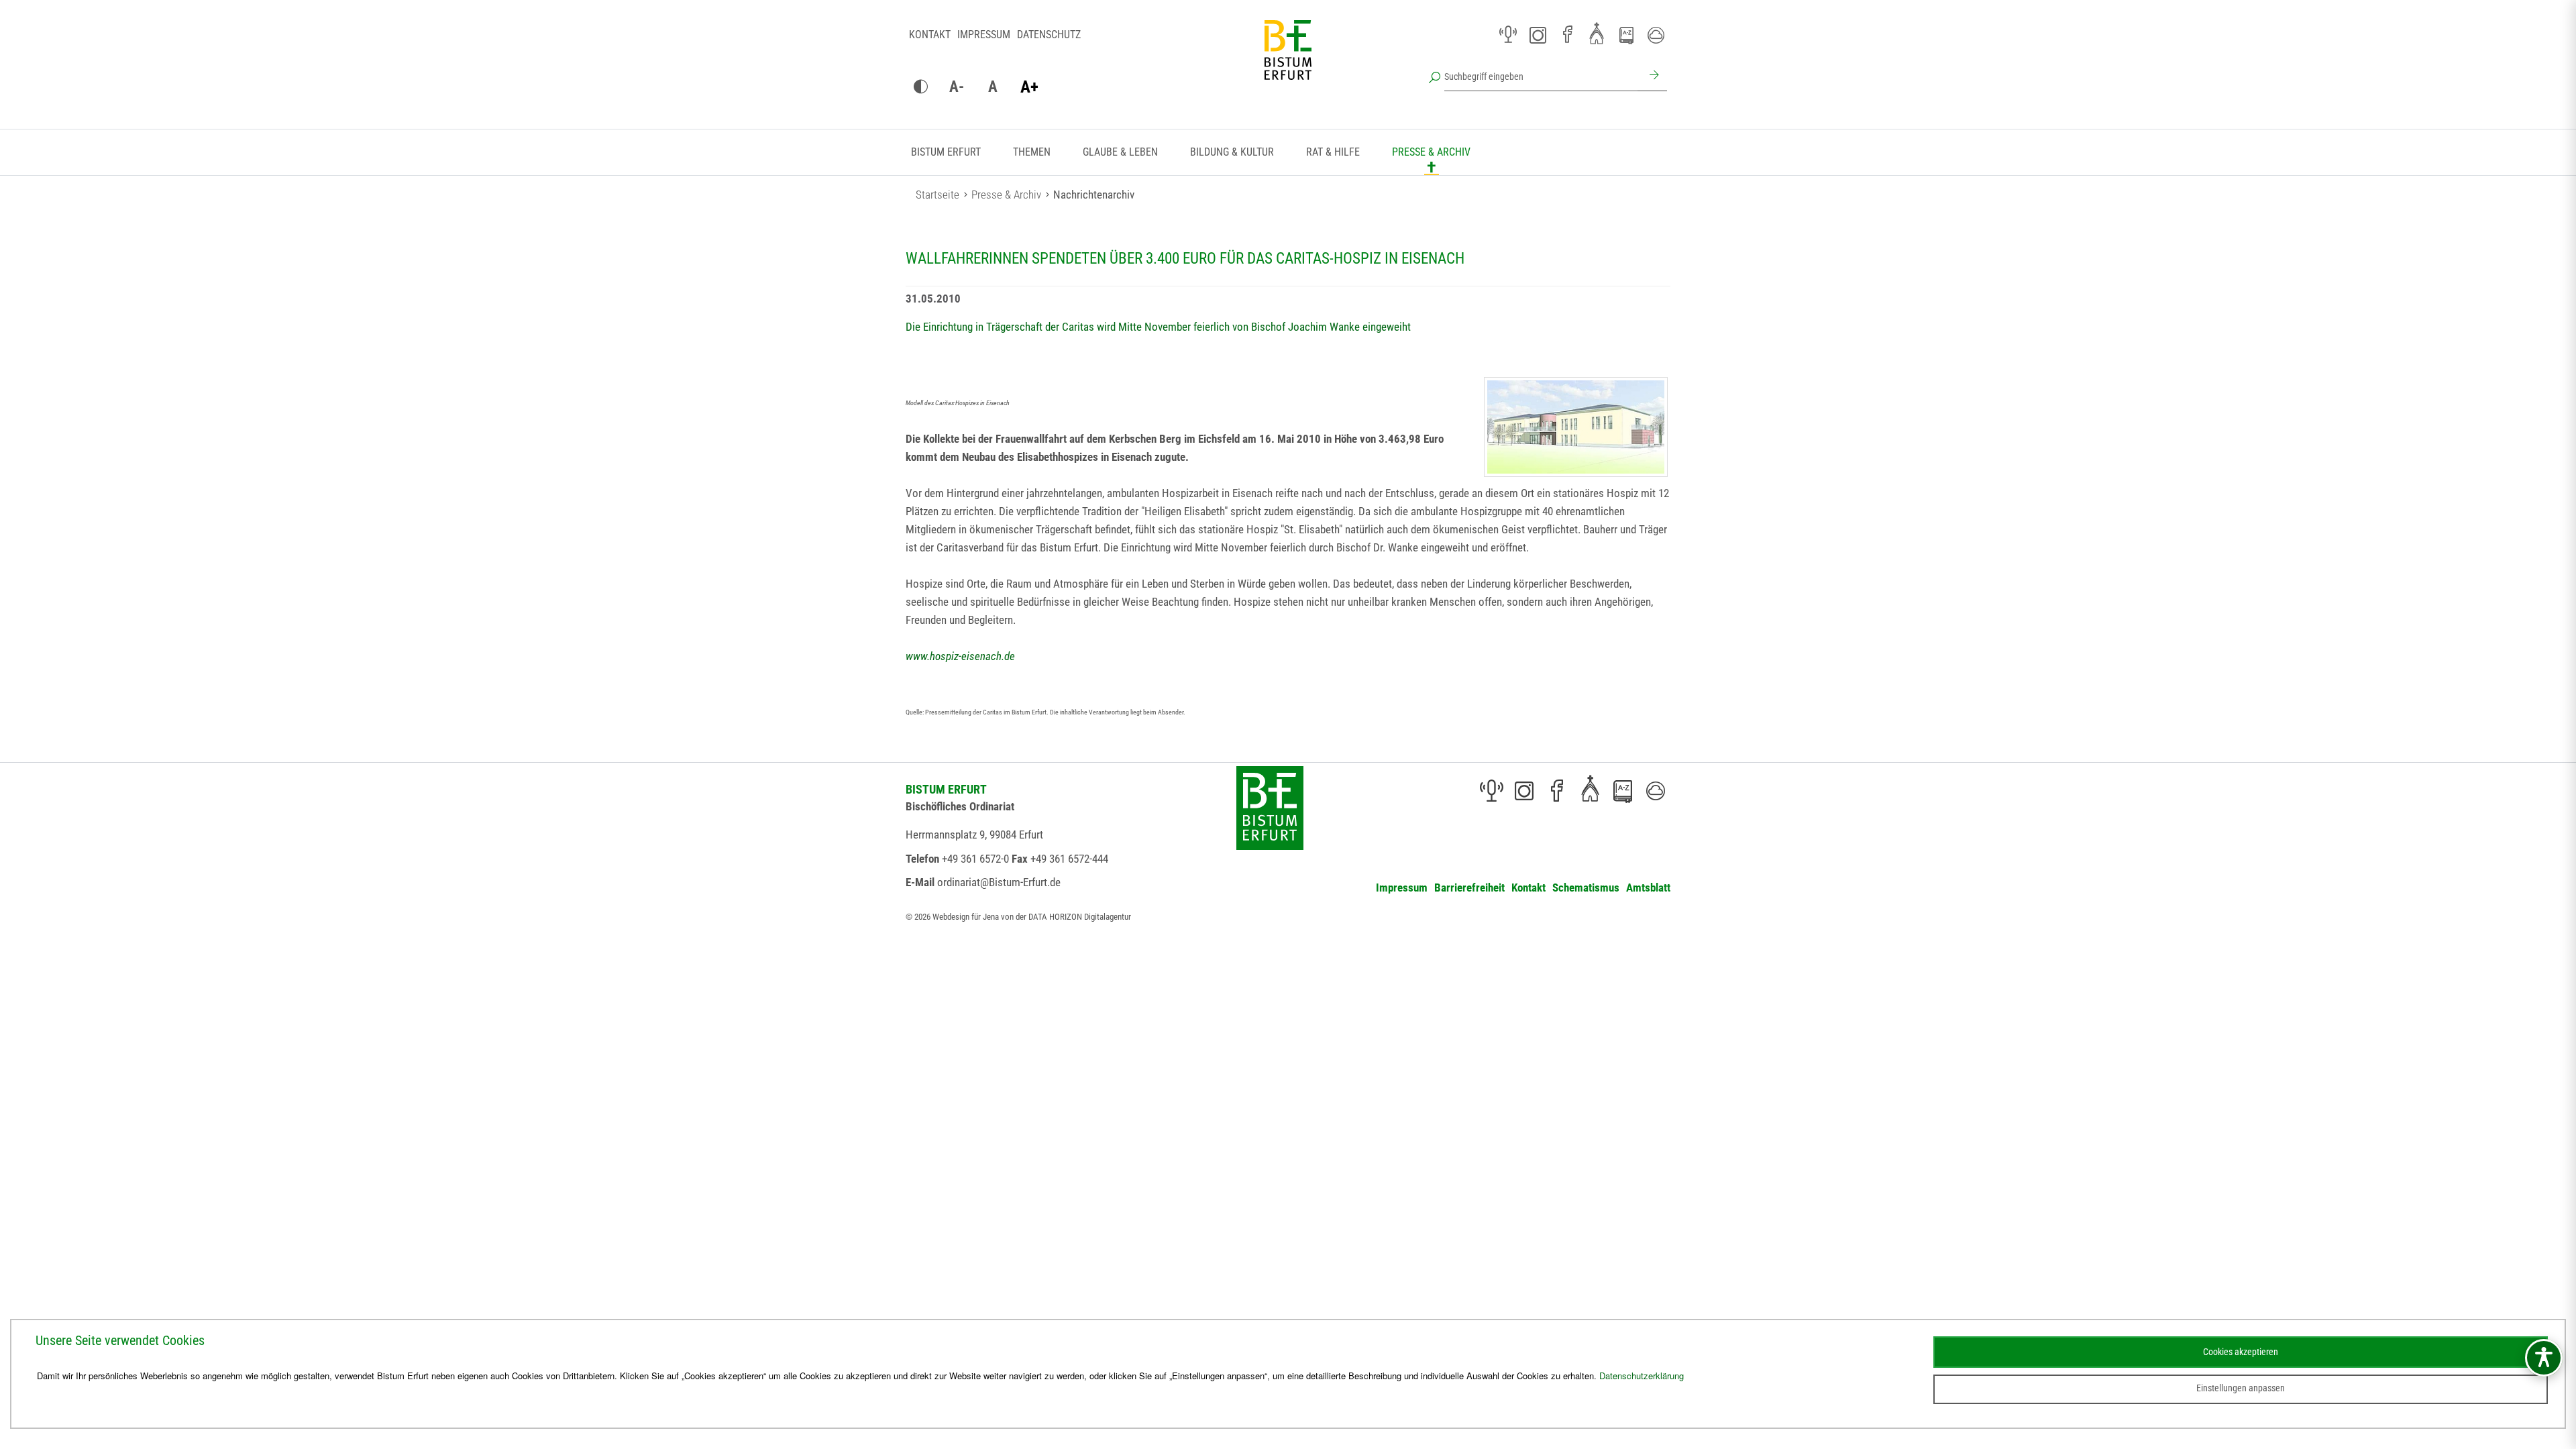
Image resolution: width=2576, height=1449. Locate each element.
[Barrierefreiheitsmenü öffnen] (2544, 1358)
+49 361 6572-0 (975, 859)
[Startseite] (1288, 60)
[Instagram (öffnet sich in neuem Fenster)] (1538, 35)
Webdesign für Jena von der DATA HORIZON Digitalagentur (1032, 917)
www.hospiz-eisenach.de (960, 656)
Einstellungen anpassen (2241, 1388)
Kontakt (930, 35)
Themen (1032, 152)
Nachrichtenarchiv (1094, 195)
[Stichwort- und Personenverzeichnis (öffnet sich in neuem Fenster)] (1626, 36)
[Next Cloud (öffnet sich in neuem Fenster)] (1656, 35)
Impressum (984, 35)
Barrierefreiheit (1469, 888)
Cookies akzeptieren (2241, 1352)
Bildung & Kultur (1232, 152)
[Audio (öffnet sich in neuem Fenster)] (1508, 35)
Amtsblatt (1648, 888)
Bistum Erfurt (946, 152)
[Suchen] (1652, 76)
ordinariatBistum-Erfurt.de (999, 882)
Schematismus (1586, 888)
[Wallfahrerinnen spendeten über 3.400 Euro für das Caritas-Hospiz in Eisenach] (1576, 427)
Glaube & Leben (1120, 152)
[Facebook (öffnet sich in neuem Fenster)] (1567, 35)
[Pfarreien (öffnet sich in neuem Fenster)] (1597, 33)
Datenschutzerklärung (1642, 1376)
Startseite (937, 195)
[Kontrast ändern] (920, 87)
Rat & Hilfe (1333, 152)
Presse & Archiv (1431, 152)
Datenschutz (1049, 35)
